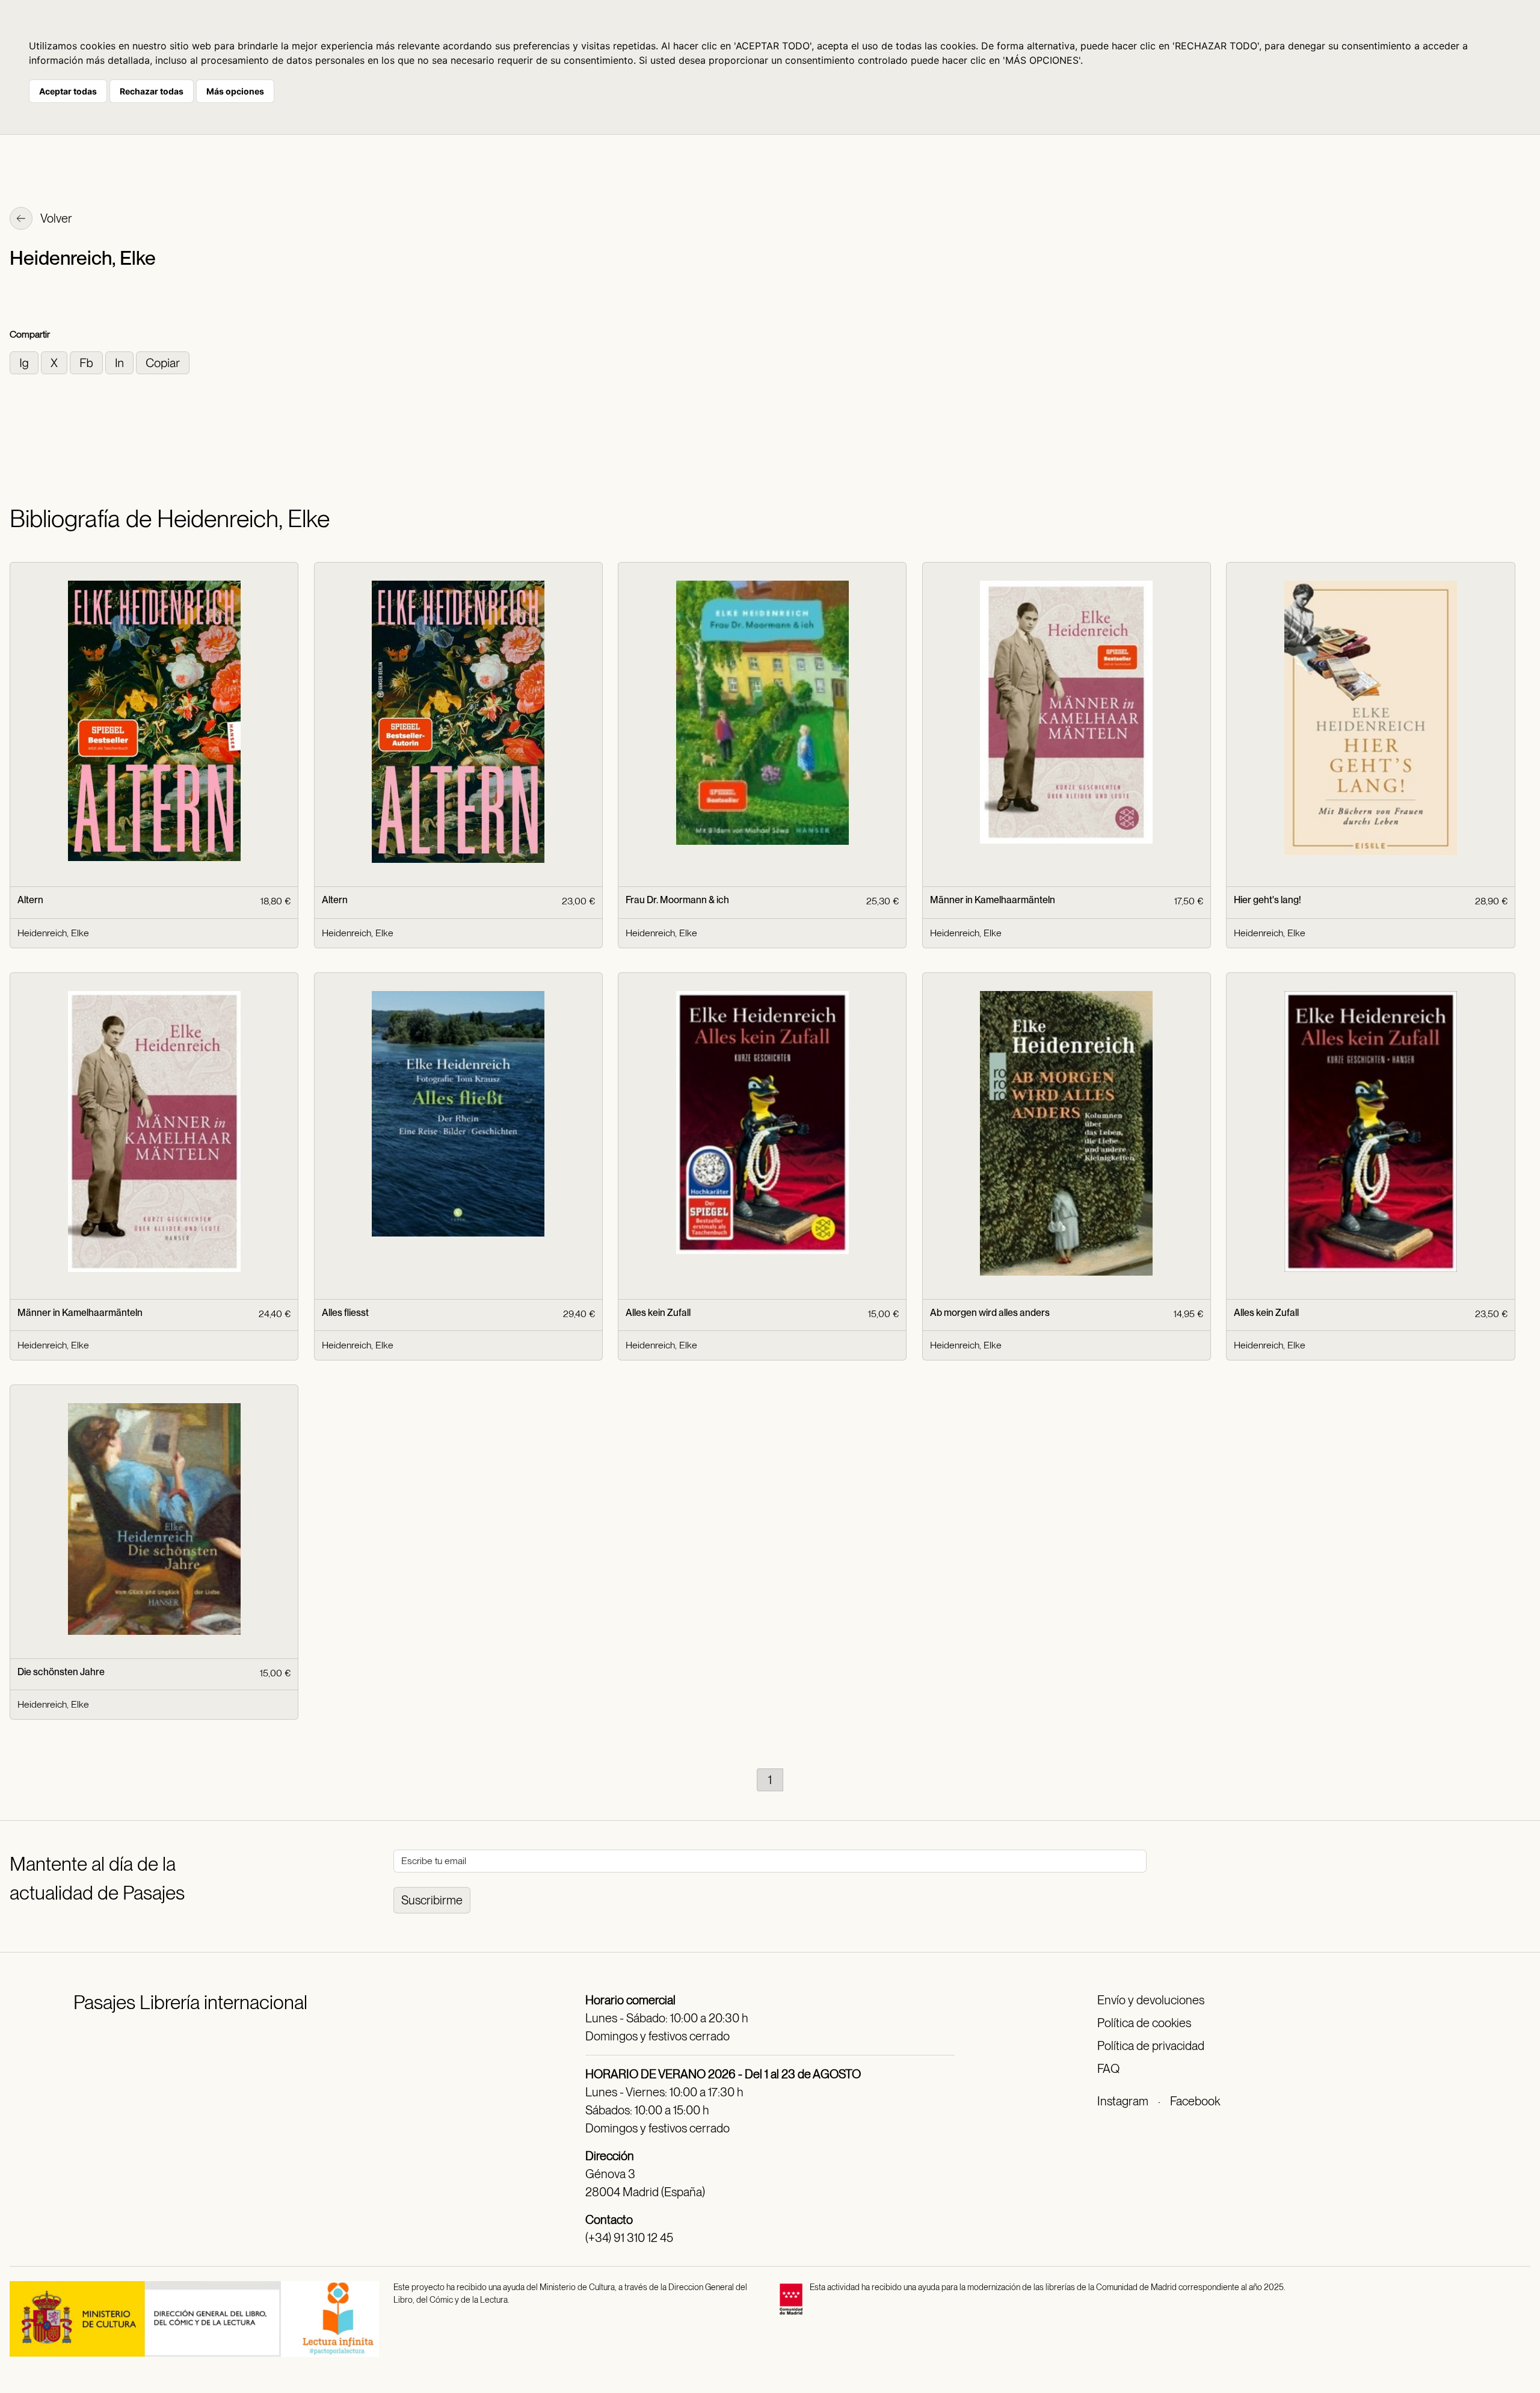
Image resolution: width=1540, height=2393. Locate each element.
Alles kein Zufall (658, 1313)
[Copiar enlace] (163, 362)
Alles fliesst (345, 1313)
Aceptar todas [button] (68, 91)
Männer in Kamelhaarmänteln (993, 900)
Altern (30, 900)
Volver (55, 218)
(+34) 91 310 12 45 (629, 2238)
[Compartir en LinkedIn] (121, 362)
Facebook (1195, 2101)
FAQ (1108, 2069)
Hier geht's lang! (1267, 900)
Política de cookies (1144, 2023)
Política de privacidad (1151, 2046)
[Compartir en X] (55, 362)
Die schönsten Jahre (61, 1672)
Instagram (1123, 2101)
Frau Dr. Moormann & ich (677, 900)
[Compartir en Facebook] (88, 362)
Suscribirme (432, 1900)
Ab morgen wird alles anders (990, 1313)
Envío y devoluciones (1151, 2000)
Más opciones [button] (235, 91)
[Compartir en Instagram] (25, 362)
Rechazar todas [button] (152, 91)
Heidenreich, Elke (53, 933)
